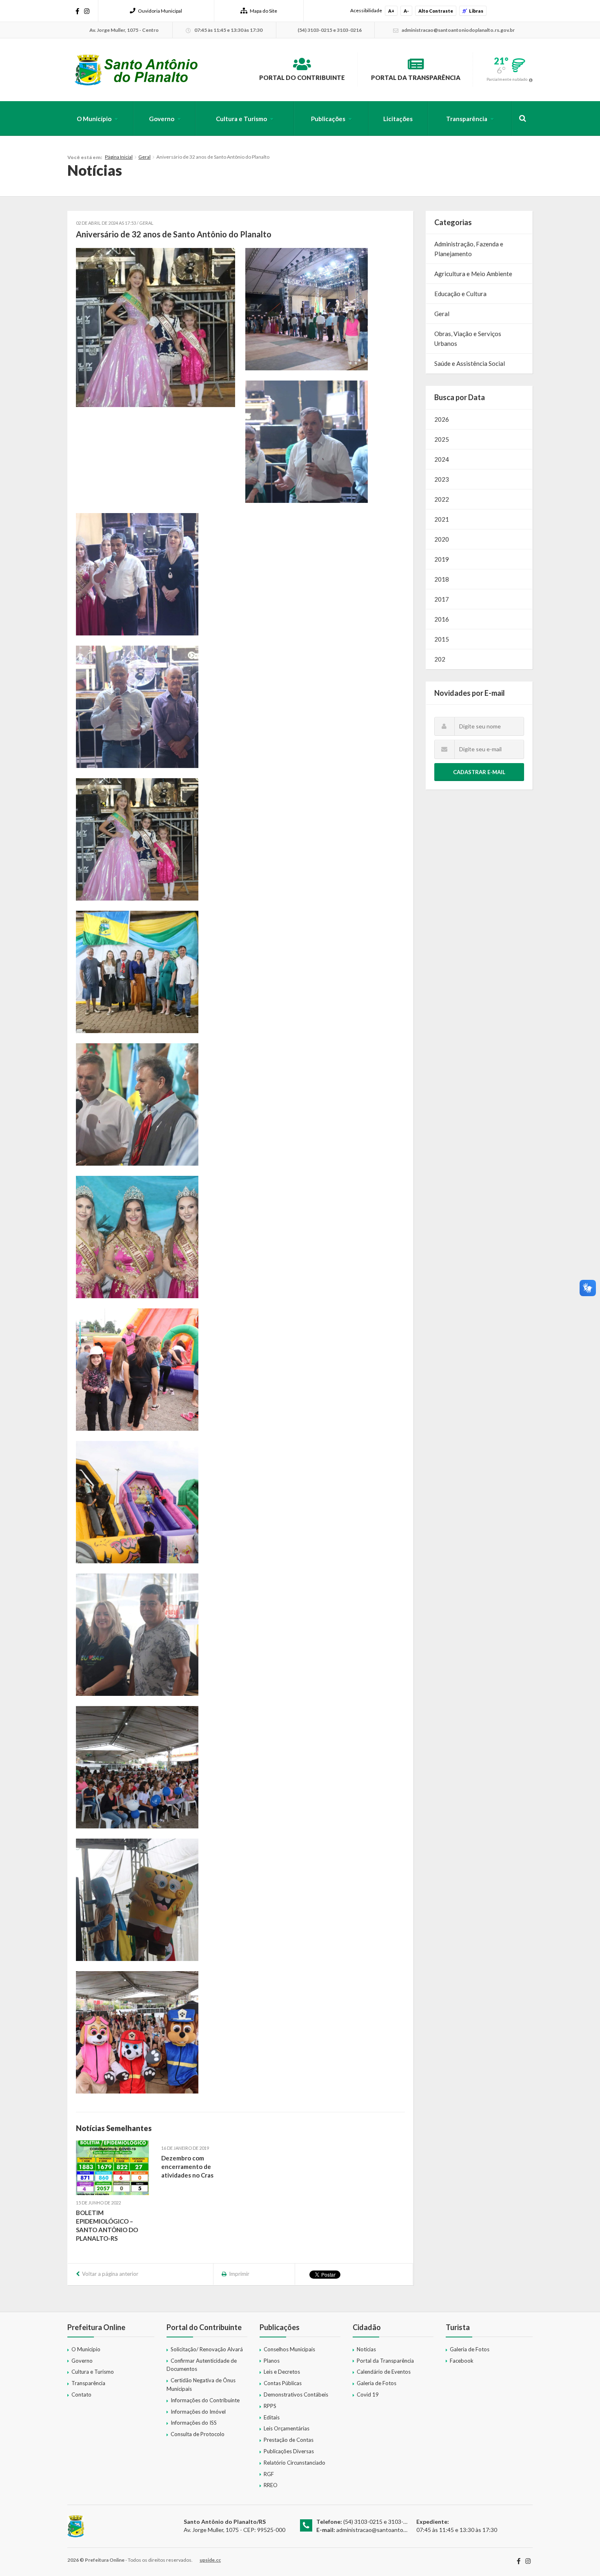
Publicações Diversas (289, 2451)
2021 (442, 519)
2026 (442, 419)
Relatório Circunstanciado (294, 2463)
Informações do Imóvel (198, 2412)
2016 (442, 619)
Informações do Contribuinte (205, 2400)
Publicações (328, 119)
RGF (269, 2474)
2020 (442, 539)
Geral (144, 157)
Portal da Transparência (416, 77)
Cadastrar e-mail (479, 772)
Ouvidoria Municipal (160, 11)
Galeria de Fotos (377, 2383)
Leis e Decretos (282, 2372)
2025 (442, 439)
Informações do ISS (194, 2423)
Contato (81, 2395)
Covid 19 (368, 2395)
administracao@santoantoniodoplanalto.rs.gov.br (399, 2530)
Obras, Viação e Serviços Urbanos (468, 339)
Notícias (366, 2349)
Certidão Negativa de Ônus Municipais (201, 2385)
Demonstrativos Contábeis (296, 2395)
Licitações (398, 119)
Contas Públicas (283, 2383)
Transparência (467, 119)
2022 (442, 499)
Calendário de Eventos (384, 2372)
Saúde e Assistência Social (470, 363)
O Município (94, 119)
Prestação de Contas (289, 2440)
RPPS (270, 2406)
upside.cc (210, 2560)
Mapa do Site (263, 11)
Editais (272, 2417)
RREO (271, 2485)
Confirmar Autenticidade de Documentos (202, 2365)
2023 (442, 479)
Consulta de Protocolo (198, 2434)
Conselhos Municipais (289, 2349)
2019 (442, 559)
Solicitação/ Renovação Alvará (207, 2349)
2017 (442, 599)
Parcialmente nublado (507, 79)
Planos (272, 2361)
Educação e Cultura (460, 294)
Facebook (462, 2361)
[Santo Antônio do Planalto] (137, 70)
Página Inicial (119, 157)
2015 (442, 639)
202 (440, 659)
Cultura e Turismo (241, 119)
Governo (162, 119)
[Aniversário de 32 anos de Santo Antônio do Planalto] (156, 328)
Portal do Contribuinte (302, 77)
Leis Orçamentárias (287, 2428)
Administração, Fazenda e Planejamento (469, 249)
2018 (442, 579)
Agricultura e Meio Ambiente (473, 274)
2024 (442, 459)
